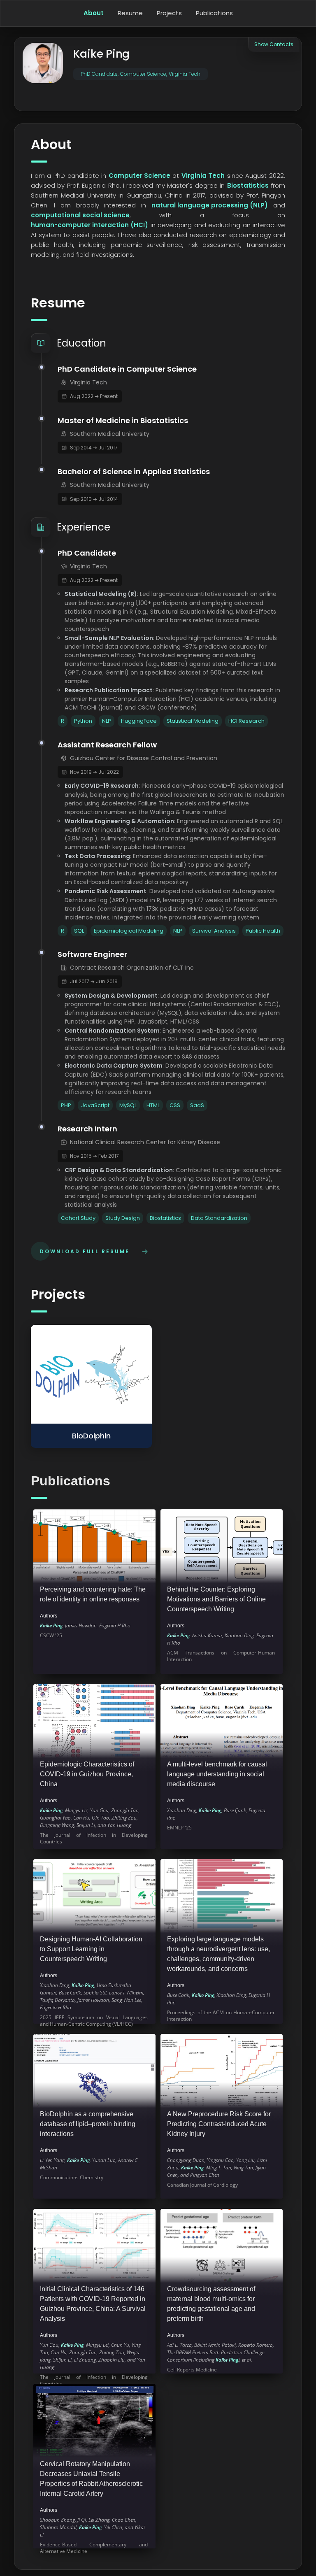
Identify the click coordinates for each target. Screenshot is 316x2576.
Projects (169, 13)
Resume (130, 13)
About (94, 13)
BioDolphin (91, 1436)
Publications (214, 13)
